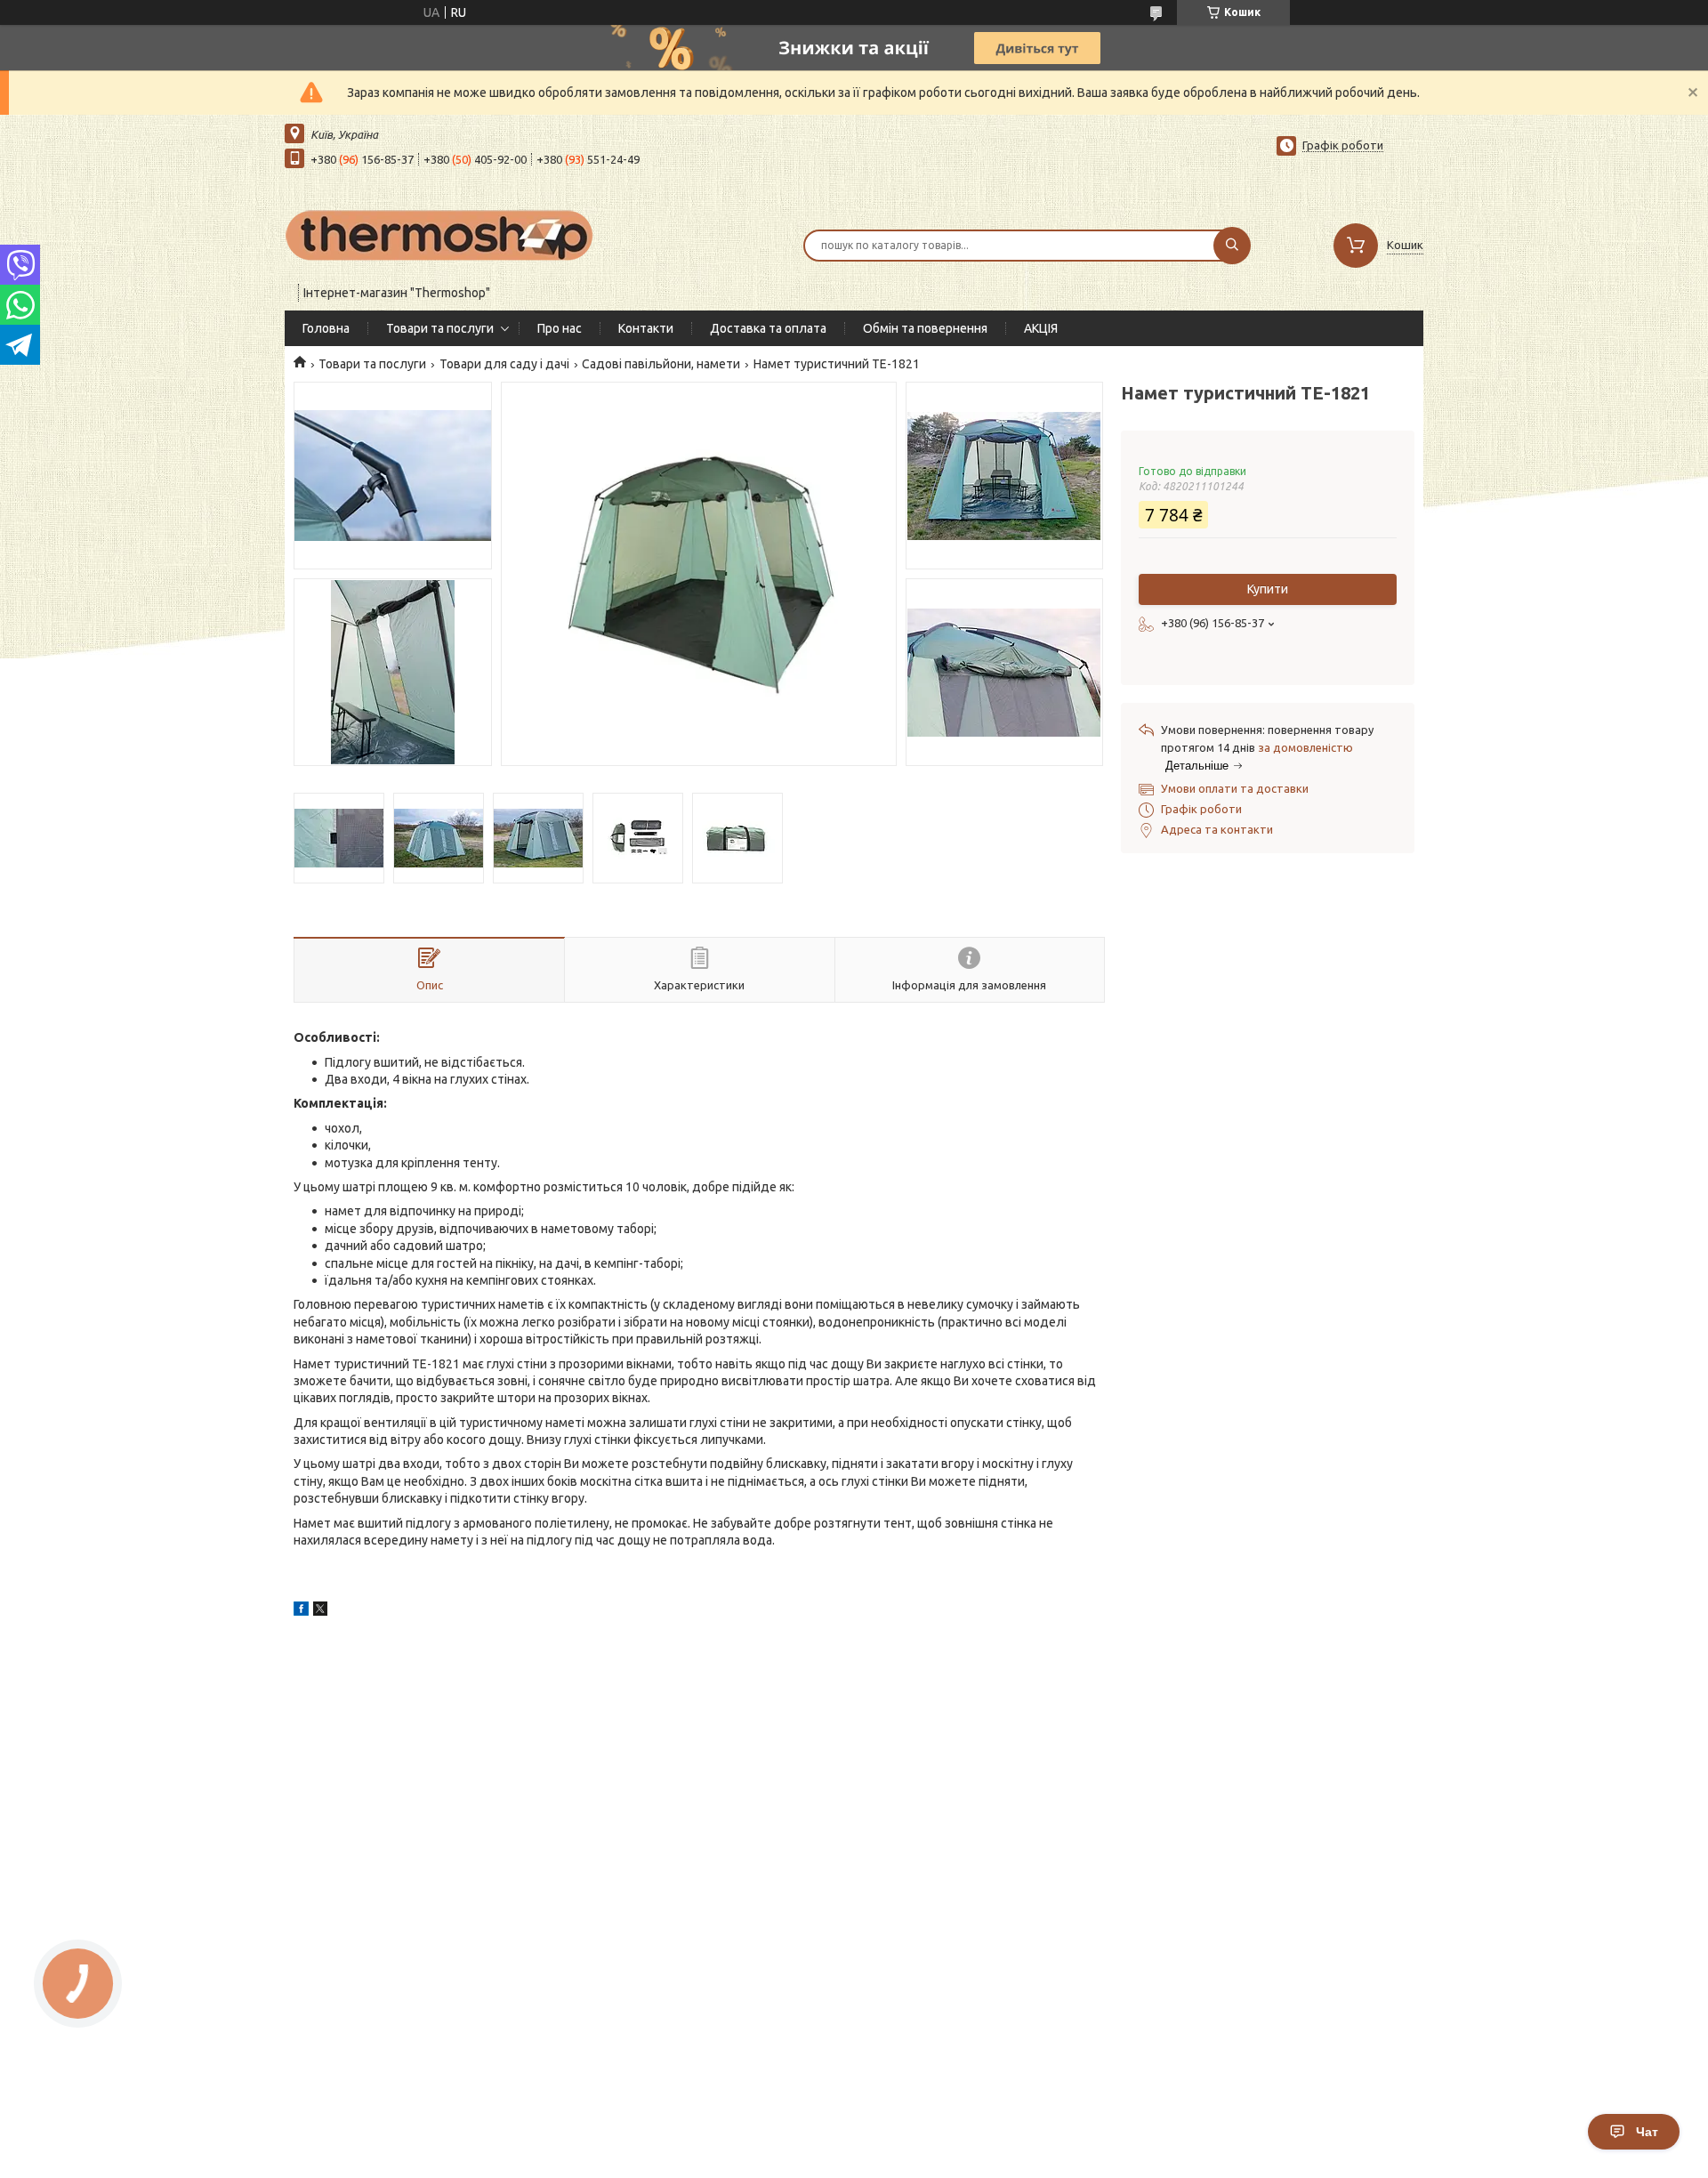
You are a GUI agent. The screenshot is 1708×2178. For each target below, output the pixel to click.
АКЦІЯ (1041, 328)
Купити (1268, 589)
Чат (1647, 2132)
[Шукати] (1232, 246)
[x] (320, 1611)
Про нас (560, 328)
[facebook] (301, 1611)
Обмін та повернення (925, 328)
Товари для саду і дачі (504, 364)
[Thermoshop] (440, 234)
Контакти (646, 328)
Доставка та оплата (768, 328)
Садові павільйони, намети (661, 364)
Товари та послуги (440, 328)
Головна (326, 328)
